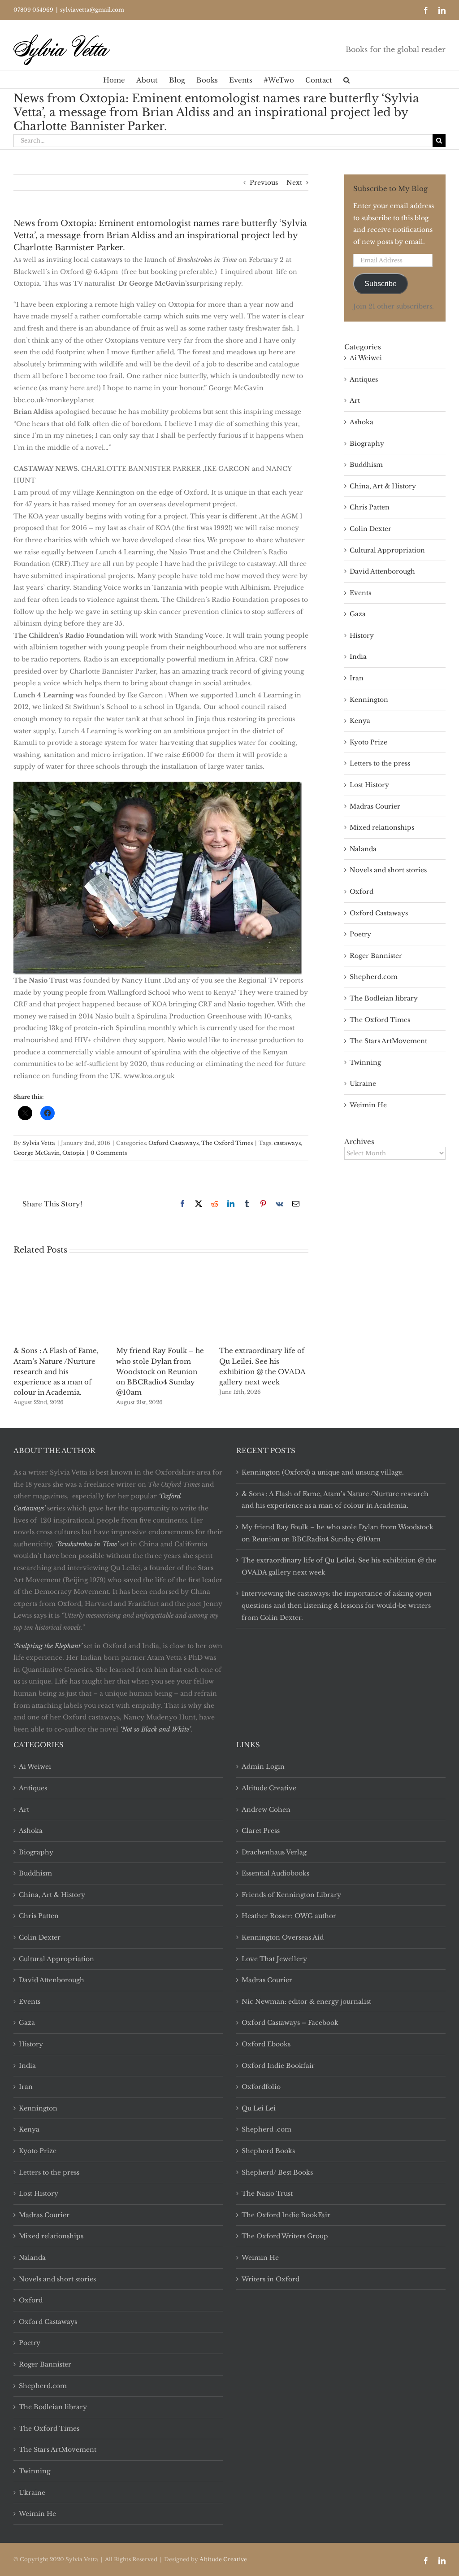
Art (355, 400)
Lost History (369, 785)
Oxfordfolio (261, 2087)
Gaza (358, 614)
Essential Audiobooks (275, 1873)
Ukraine (363, 1083)
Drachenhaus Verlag (274, 1852)
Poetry (360, 934)
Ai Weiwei (366, 358)
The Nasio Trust (267, 2193)
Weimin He (368, 1105)
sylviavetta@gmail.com (92, 10)
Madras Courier (375, 806)
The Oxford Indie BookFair (286, 2215)
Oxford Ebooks (266, 2044)
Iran (357, 678)
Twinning (365, 1062)
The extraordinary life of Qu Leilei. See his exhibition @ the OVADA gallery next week (339, 1566)
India (358, 657)
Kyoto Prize (368, 742)
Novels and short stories (388, 870)
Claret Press (261, 1831)
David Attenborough (382, 571)
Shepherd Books (268, 2151)
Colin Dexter (370, 529)
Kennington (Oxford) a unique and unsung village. (323, 1472)
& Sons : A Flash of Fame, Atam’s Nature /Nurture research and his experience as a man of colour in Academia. (56, 1371)
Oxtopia (74, 1153)
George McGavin (37, 1153)
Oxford (362, 892)
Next (294, 183)
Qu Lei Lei (259, 2108)
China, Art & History (383, 486)
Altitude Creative (269, 1788)
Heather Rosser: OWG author (289, 1916)
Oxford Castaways (173, 1143)
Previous (264, 183)
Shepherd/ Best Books (277, 2172)
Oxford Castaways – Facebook (290, 2023)
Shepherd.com (374, 977)
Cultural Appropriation (387, 550)
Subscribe (381, 284)
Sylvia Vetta (39, 1143)
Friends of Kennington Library (291, 1895)
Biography (367, 444)
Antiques (364, 379)
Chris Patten (370, 507)
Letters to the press (380, 763)
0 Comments (109, 1153)
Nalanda (363, 849)
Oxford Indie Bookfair (278, 2066)
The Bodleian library (384, 998)
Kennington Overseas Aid (283, 1937)
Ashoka (362, 422)
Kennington (369, 700)
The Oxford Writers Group (285, 2236)
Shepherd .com (266, 2129)
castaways (287, 1143)
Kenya (360, 721)
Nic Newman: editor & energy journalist (306, 2002)
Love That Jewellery (274, 1959)
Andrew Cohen (266, 1810)
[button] (346, 79)
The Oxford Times (227, 1143)
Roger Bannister (376, 956)
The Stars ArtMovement (388, 1041)
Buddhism (366, 465)
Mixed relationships (382, 827)
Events (360, 593)
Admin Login (263, 1767)
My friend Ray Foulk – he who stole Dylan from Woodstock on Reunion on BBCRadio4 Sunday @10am (160, 1371)
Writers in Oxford (271, 2279)
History (362, 635)
